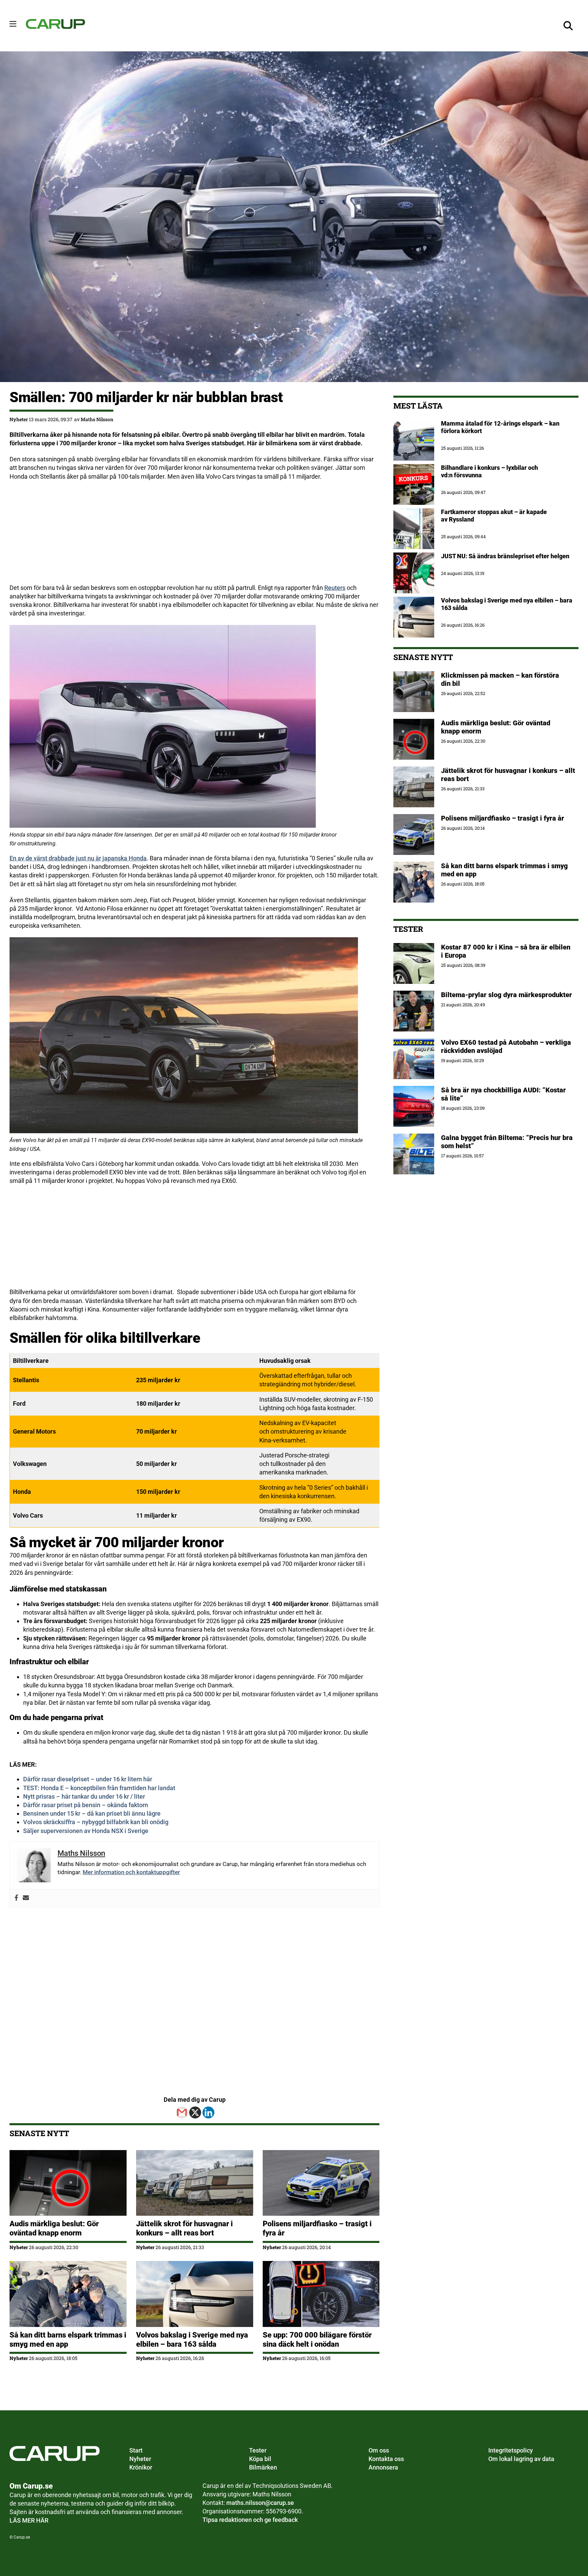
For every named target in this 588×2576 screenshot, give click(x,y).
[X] (195, 2112)
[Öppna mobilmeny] (13, 24)
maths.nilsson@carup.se (260, 2503)
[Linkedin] (208, 2112)
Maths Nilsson (97, 419)
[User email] (26, 1898)
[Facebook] (16, 1898)
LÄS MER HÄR (29, 2520)
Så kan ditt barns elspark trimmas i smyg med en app (68, 2339)
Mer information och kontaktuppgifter (131, 1872)
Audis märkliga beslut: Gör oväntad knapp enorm (54, 2228)
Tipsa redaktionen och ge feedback (250, 2520)
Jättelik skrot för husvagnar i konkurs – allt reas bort (184, 2228)
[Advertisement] (194, 536)
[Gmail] (182, 2112)
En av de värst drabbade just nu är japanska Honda (78, 858)
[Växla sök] (568, 26)
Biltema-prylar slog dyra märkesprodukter (507, 995)
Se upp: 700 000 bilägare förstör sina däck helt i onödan (317, 2339)
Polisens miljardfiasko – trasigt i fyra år (503, 818)
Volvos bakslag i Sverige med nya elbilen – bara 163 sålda (192, 2339)
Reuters (335, 588)
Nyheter (19, 419)
